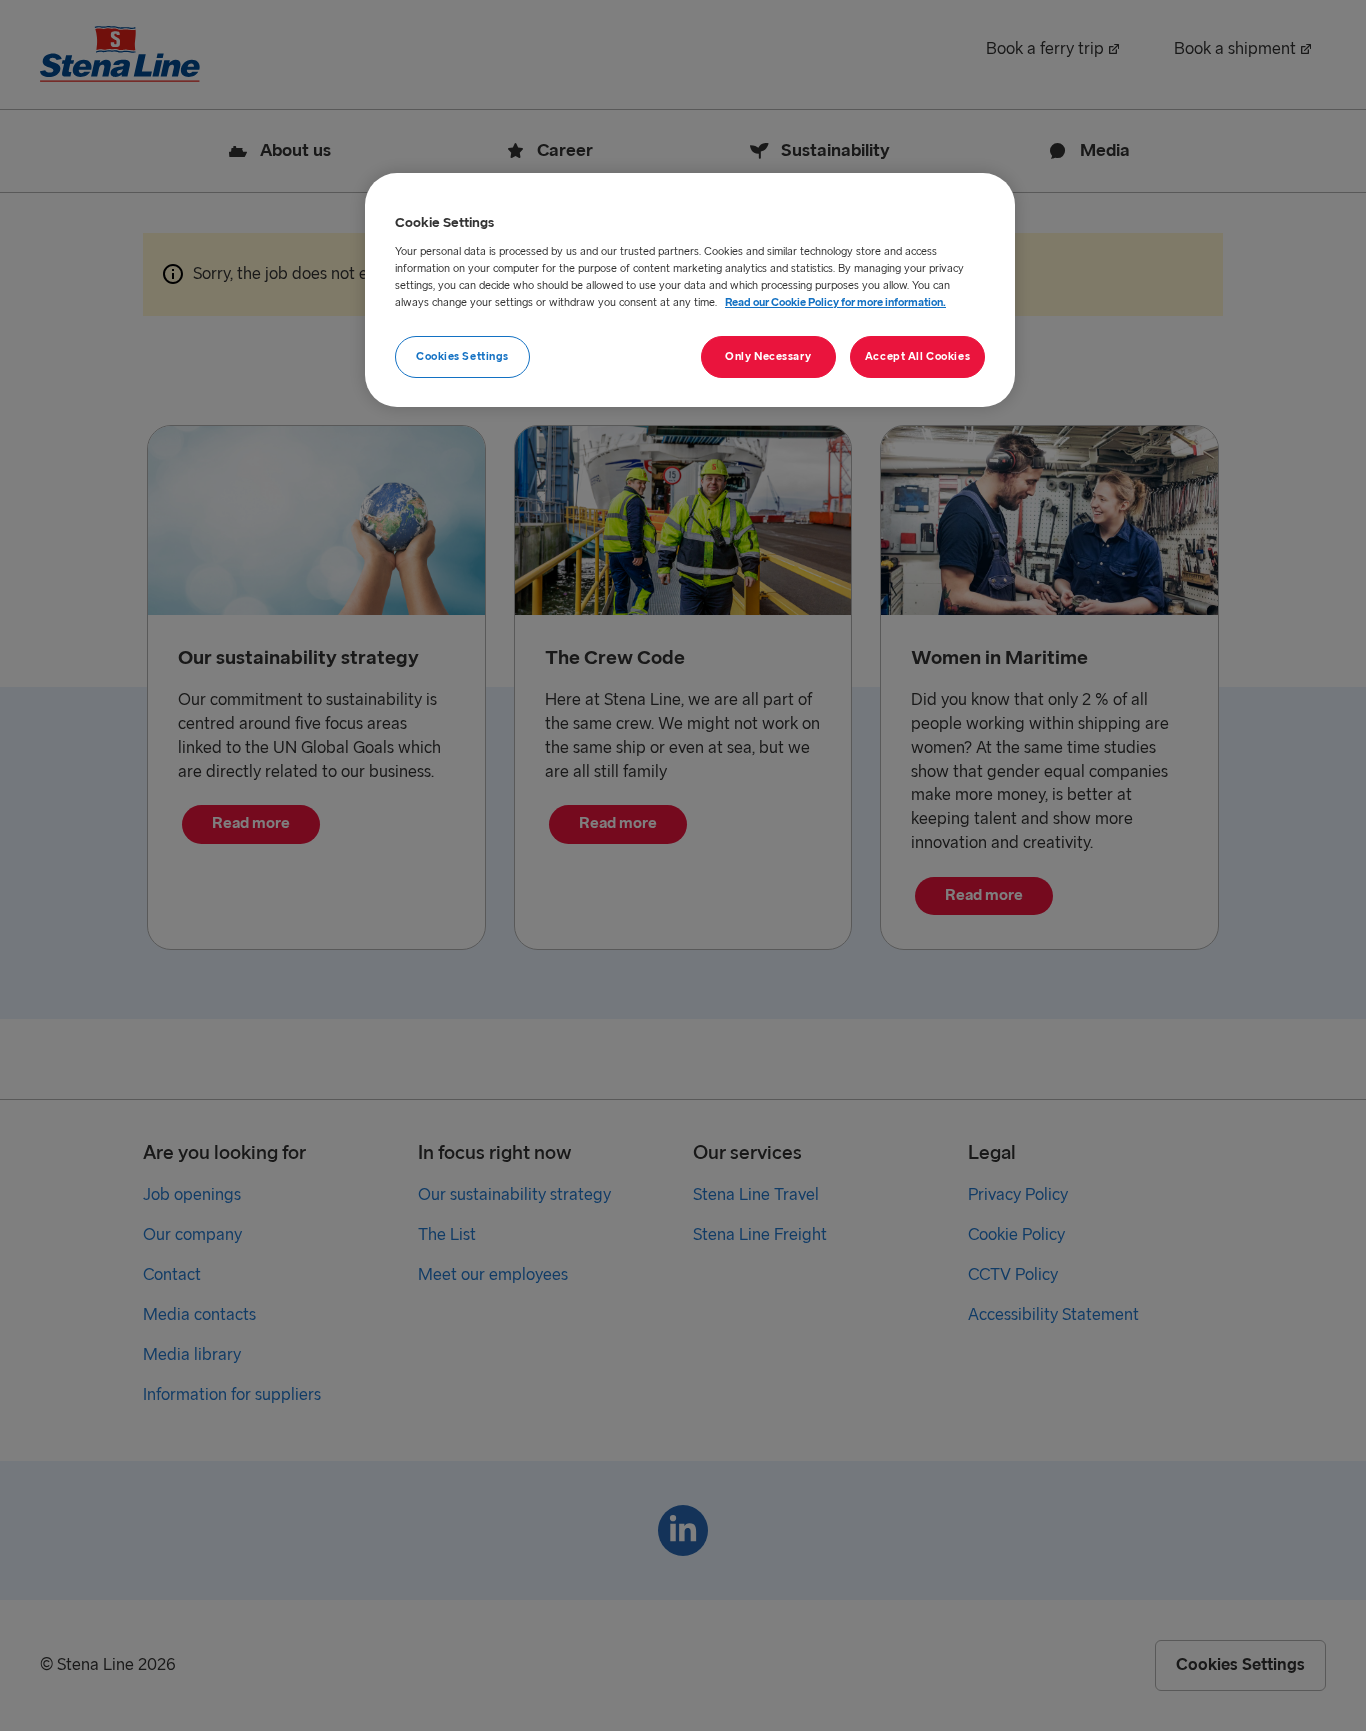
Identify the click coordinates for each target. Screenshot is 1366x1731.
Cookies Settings (462, 356)
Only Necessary (768, 356)
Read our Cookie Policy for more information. (835, 302)
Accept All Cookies (917, 356)
